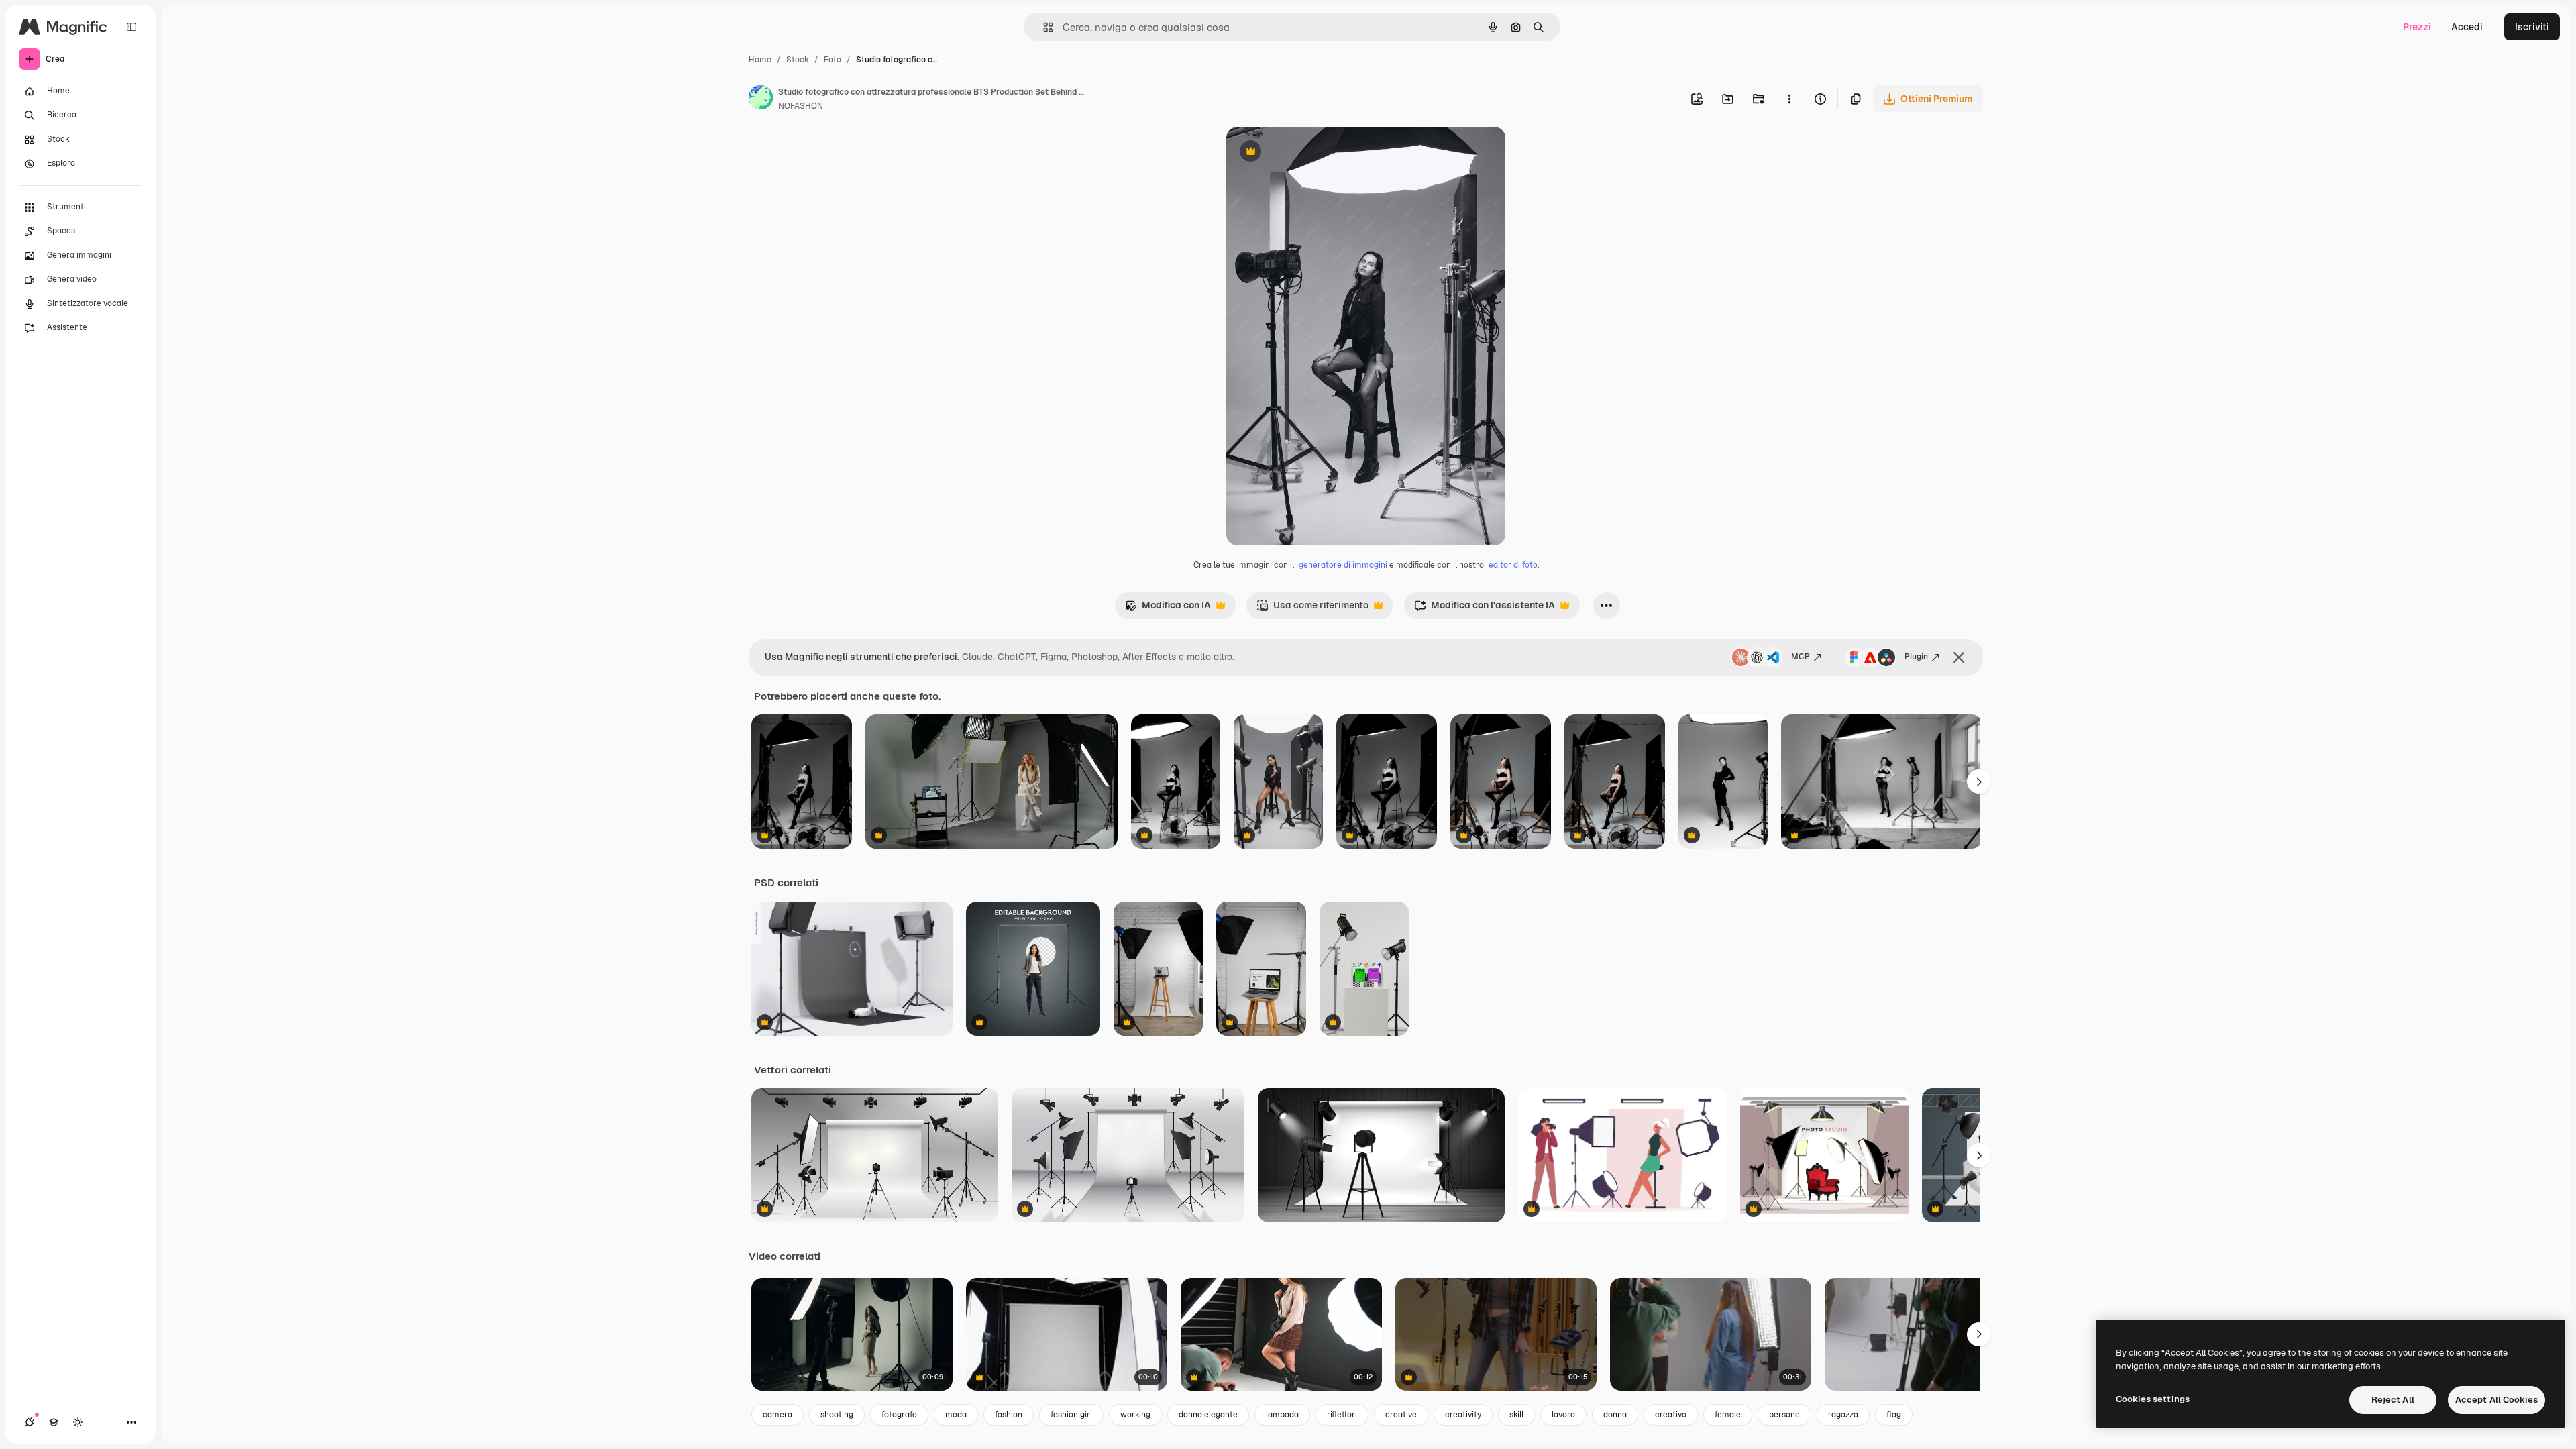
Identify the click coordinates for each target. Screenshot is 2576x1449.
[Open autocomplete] (1043, 27)
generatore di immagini (1343, 565)
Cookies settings (2153, 1399)
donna (1615, 1415)
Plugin (1916, 657)
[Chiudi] (1959, 657)
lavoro (1563, 1415)
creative (1401, 1415)
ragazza (1843, 1415)
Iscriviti (2532, 27)
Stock (798, 60)
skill (1516, 1415)
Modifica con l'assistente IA (1485, 609)
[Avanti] (1979, 782)
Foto (833, 60)
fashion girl (1071, 1415)
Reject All (2393, 1400)
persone (1784, 1415)
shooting (837, 1415)
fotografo (899, 1415)
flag (1894, 1415)
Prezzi (2417, 27)
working (1135, 1415)
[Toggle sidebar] (131, 27)
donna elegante (1208, 1415)
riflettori (1342, 1415)
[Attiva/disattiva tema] (78, 1422)
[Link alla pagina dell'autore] (761, 99)
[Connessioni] (30, 1422)
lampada (1282, 1415)
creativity (1463, 1415)
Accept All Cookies (2497, 1400)
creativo (1671, 1415)
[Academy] (54, 1422)
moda (956, 1415)
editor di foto (1513, 565)
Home (760, 60)
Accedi (2467, 27)
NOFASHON (801, 106)
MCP (1801, 657)
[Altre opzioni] (1789, 99)
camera (777, 1415)
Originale (1315, 153)
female (1728, 1415)
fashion (1009, 1415)
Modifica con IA (1168, 609)
